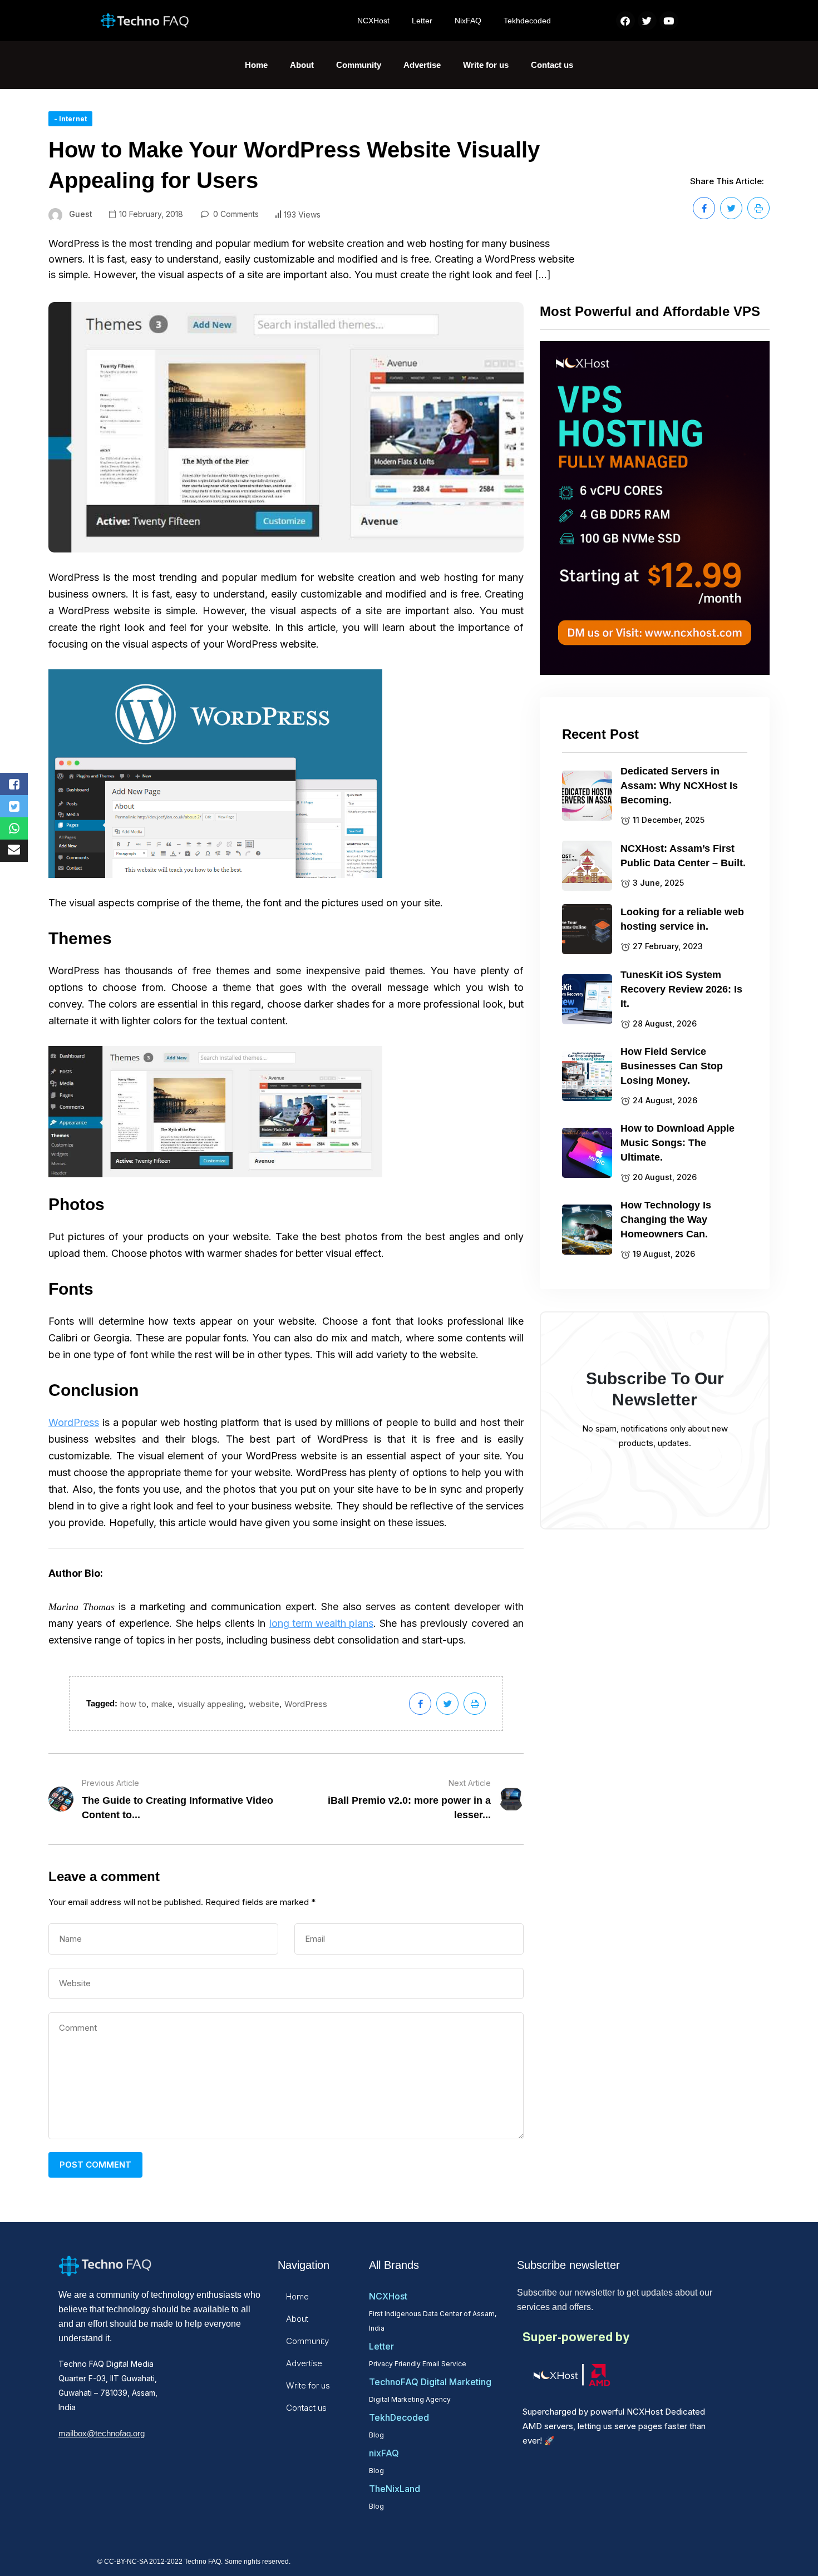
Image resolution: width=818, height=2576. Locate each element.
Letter (422, 21)
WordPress (74, 1422)
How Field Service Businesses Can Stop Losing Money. (672, 1066)
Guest (81, 214)
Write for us (486, 65)
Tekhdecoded (527, 21)
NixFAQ (468, 21)
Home (256, 65)
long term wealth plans (321, 1623)
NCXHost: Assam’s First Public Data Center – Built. (683, 856)
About (302, 65)
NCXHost (373, 21)
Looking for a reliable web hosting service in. (682, 919)
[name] (704, 208)
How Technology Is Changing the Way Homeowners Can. (666, 1220)
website (264, 1704)
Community (359, 65)
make (162, 1704)
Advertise (422, 65)
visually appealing (211, 1704)
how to (133, 1704)
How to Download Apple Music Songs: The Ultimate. (677, 1143)
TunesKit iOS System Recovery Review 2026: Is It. (681, 989)
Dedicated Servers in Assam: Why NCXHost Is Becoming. (679, 786)
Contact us (552, 65)
